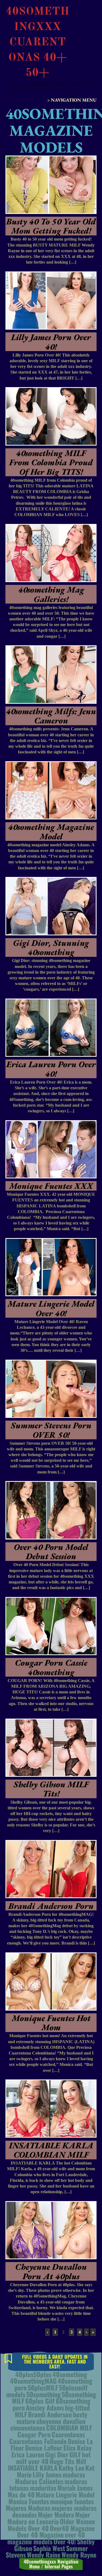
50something (44, 2394)
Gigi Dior (57, 2454)
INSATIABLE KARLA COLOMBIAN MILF (51, 2150)
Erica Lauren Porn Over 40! (51, 1069)
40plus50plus (33, 2374)
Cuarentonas (68, 2434)
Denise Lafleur (44, 2448)
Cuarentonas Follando (38, 2441)
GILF (75, 2454)
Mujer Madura (56, 2515)
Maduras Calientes (39, 2481)
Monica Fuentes (29, 2501)
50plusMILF (43, 2387)
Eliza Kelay (78, 2448)
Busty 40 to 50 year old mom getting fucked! (51, 226)
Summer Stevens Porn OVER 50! (51, 1430)
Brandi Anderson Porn (51, 1906)
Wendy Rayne (79, 2555)
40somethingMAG (33, 2381)
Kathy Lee (71, 2468)
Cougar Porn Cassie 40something (51, 1667)
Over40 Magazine (72, 2528)
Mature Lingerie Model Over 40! (51, 1308)
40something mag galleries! (51, 594)
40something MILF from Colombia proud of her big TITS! (51, 462)
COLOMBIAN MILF (69, 2428)
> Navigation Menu (72, 100)
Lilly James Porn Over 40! (51, 342)
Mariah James (75, 2488)
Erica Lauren (28, 2454)
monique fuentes (72, 2501)
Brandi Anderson (50, 2414)
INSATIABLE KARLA (33, 2468)
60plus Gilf (40, 2401)
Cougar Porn (34, 2434)
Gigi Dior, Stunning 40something (51, 947)
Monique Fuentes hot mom (51, 2023)
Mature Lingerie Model (65, 2494)
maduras (74, 2474)
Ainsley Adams (45, 2407)
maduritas (43, 2488)
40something (70, 2374)
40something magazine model (51, 832)
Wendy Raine (44, 2555)
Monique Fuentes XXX (51, 1186)
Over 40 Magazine (40, 2535)
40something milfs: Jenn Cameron (51, 716)
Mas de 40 (21, 2494)
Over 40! (65, 2541)
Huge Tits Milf (68, 2461)
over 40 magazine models (46, 2538)
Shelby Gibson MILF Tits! (51, 1789)
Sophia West (49, 2548)
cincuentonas (28, 2428)
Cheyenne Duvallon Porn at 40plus (51, 2271)
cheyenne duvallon (61, 2421)
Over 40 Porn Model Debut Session (51, 1552)
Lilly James (47, 2474)
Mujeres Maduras (28, 2508)
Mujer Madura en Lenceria (49, 2518)
